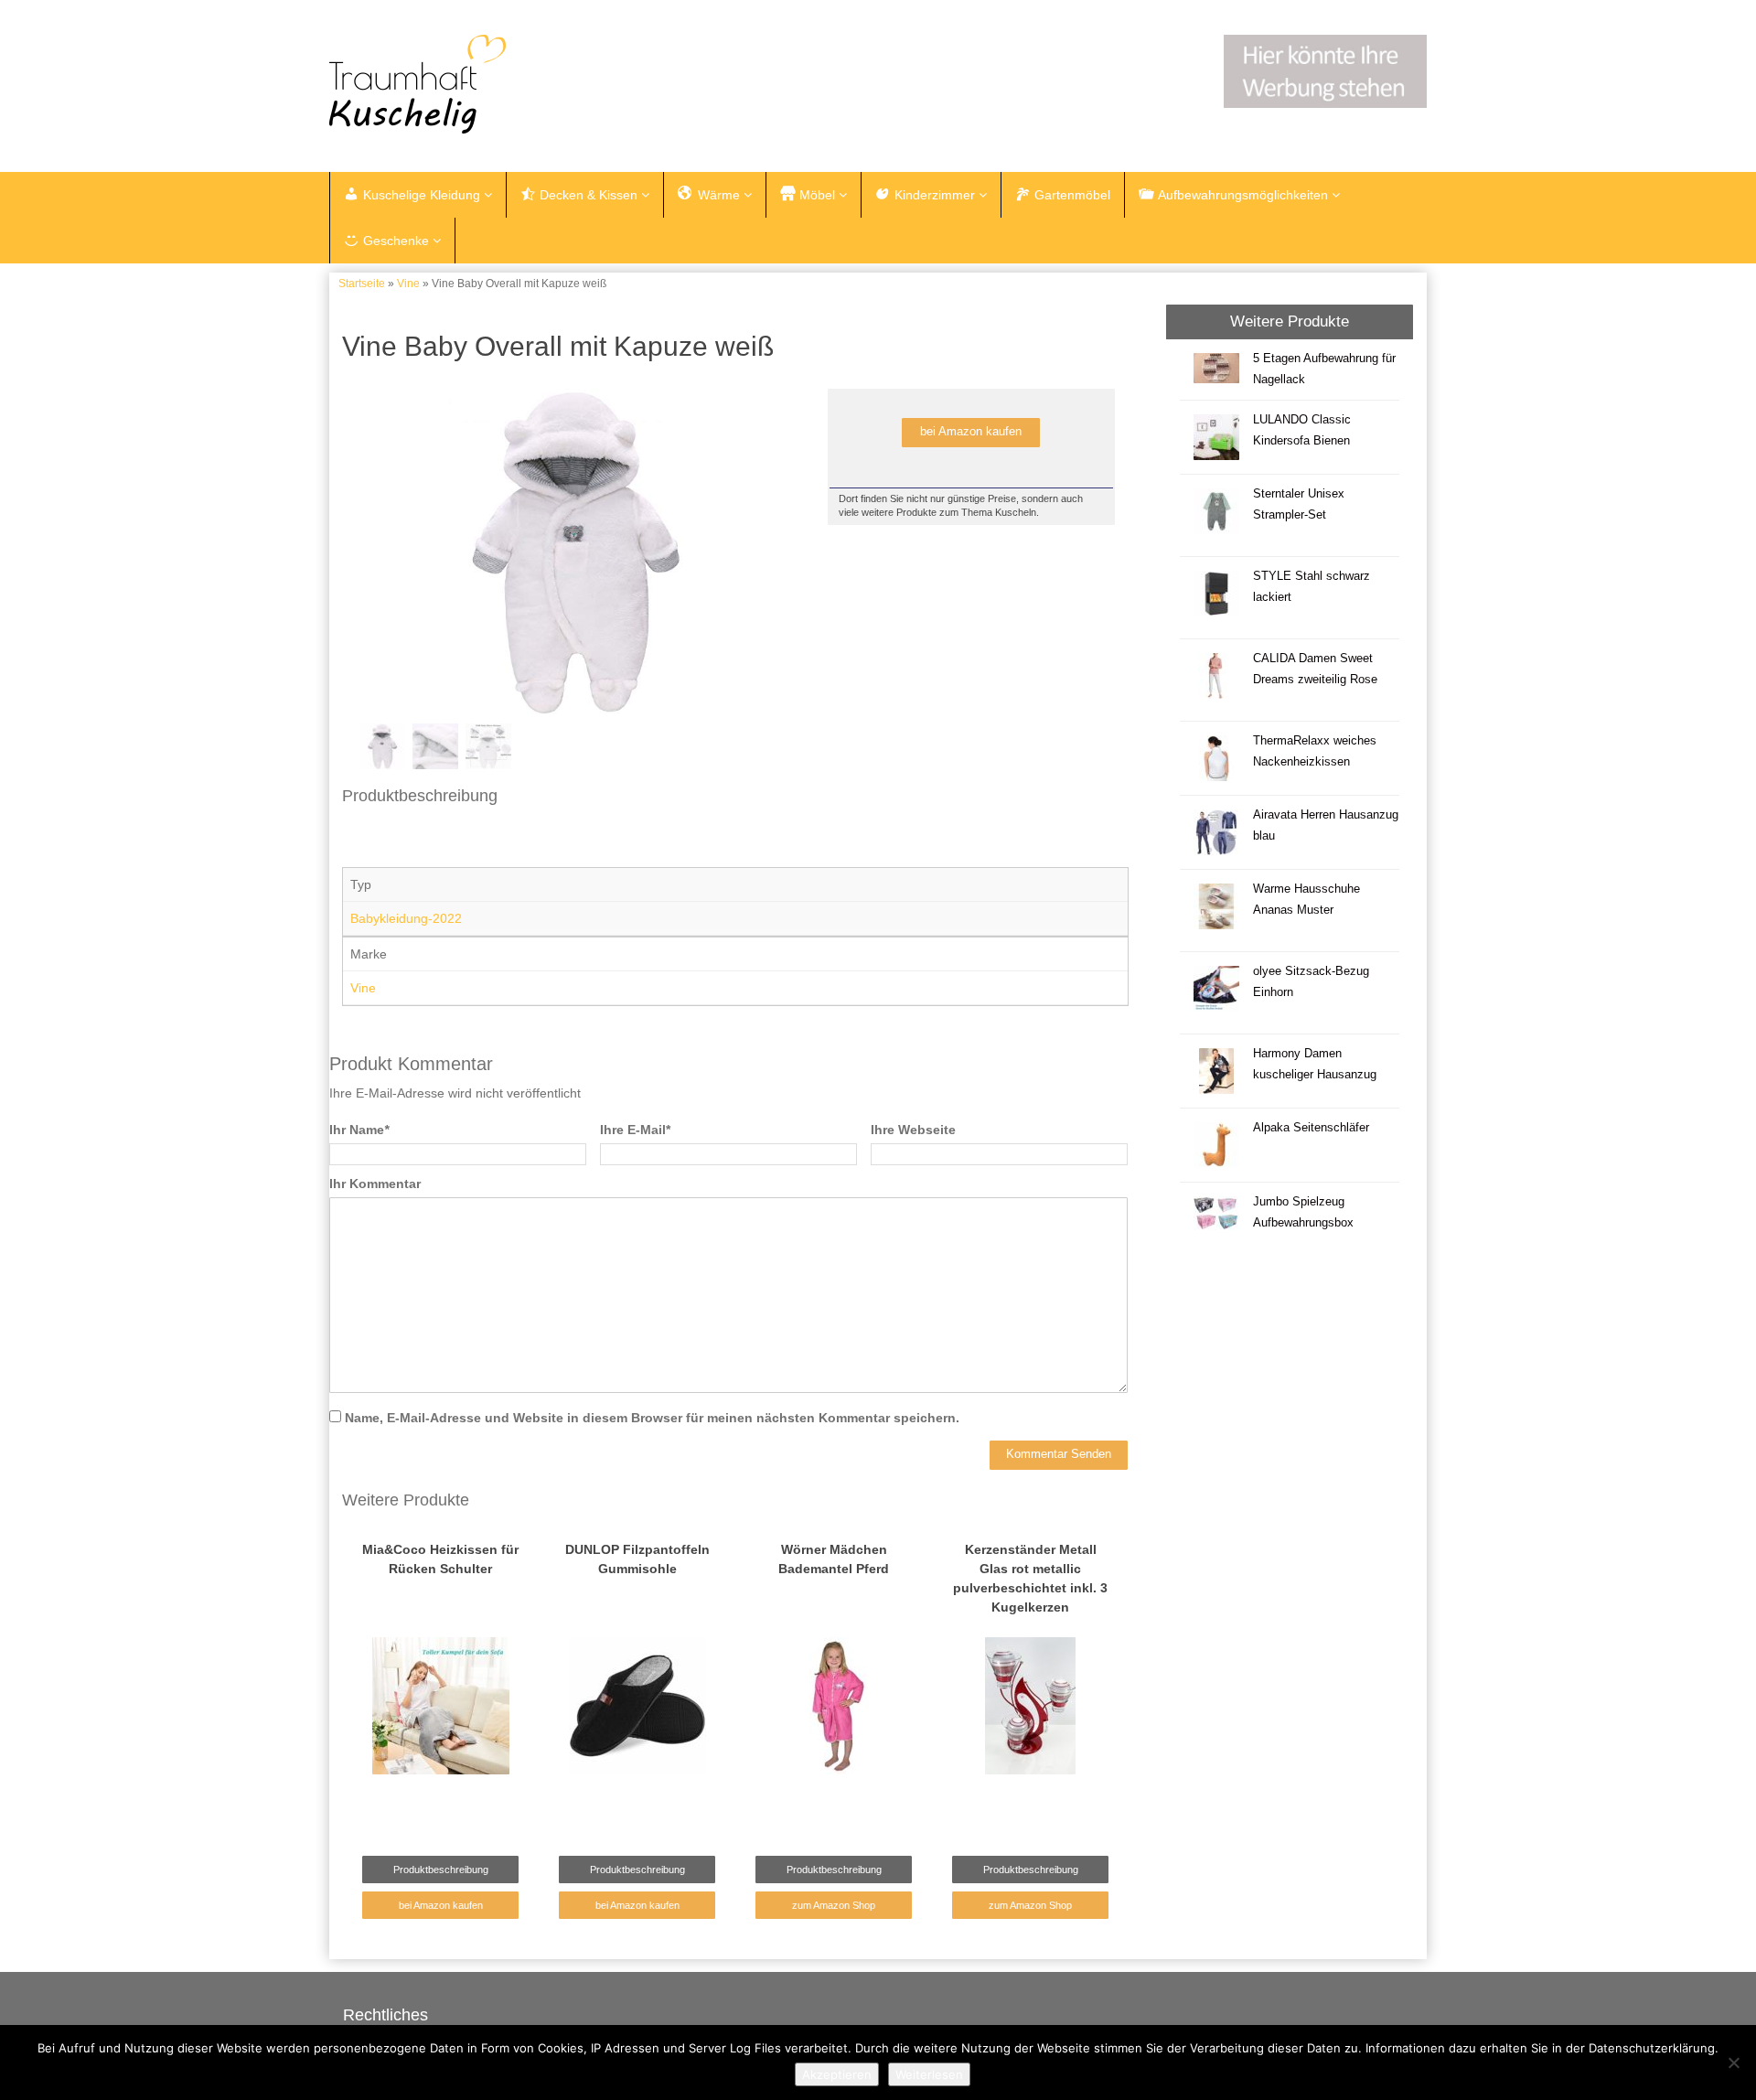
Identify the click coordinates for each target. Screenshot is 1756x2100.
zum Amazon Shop (834, 1905)
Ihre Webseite (913, 1130)
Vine (408, 284)
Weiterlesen (929, 2074)
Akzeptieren (837, 2074)
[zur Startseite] (558, 84)
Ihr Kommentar (375, 1184)
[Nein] (1733, 2062)
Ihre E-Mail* (635, 1130)
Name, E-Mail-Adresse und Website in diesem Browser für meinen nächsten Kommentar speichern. (652, 1418)
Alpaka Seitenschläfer (1311, 1128)
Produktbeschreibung (441, 1870)
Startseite (362, 284)
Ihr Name (359, 1130)
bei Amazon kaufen (971, 432)
